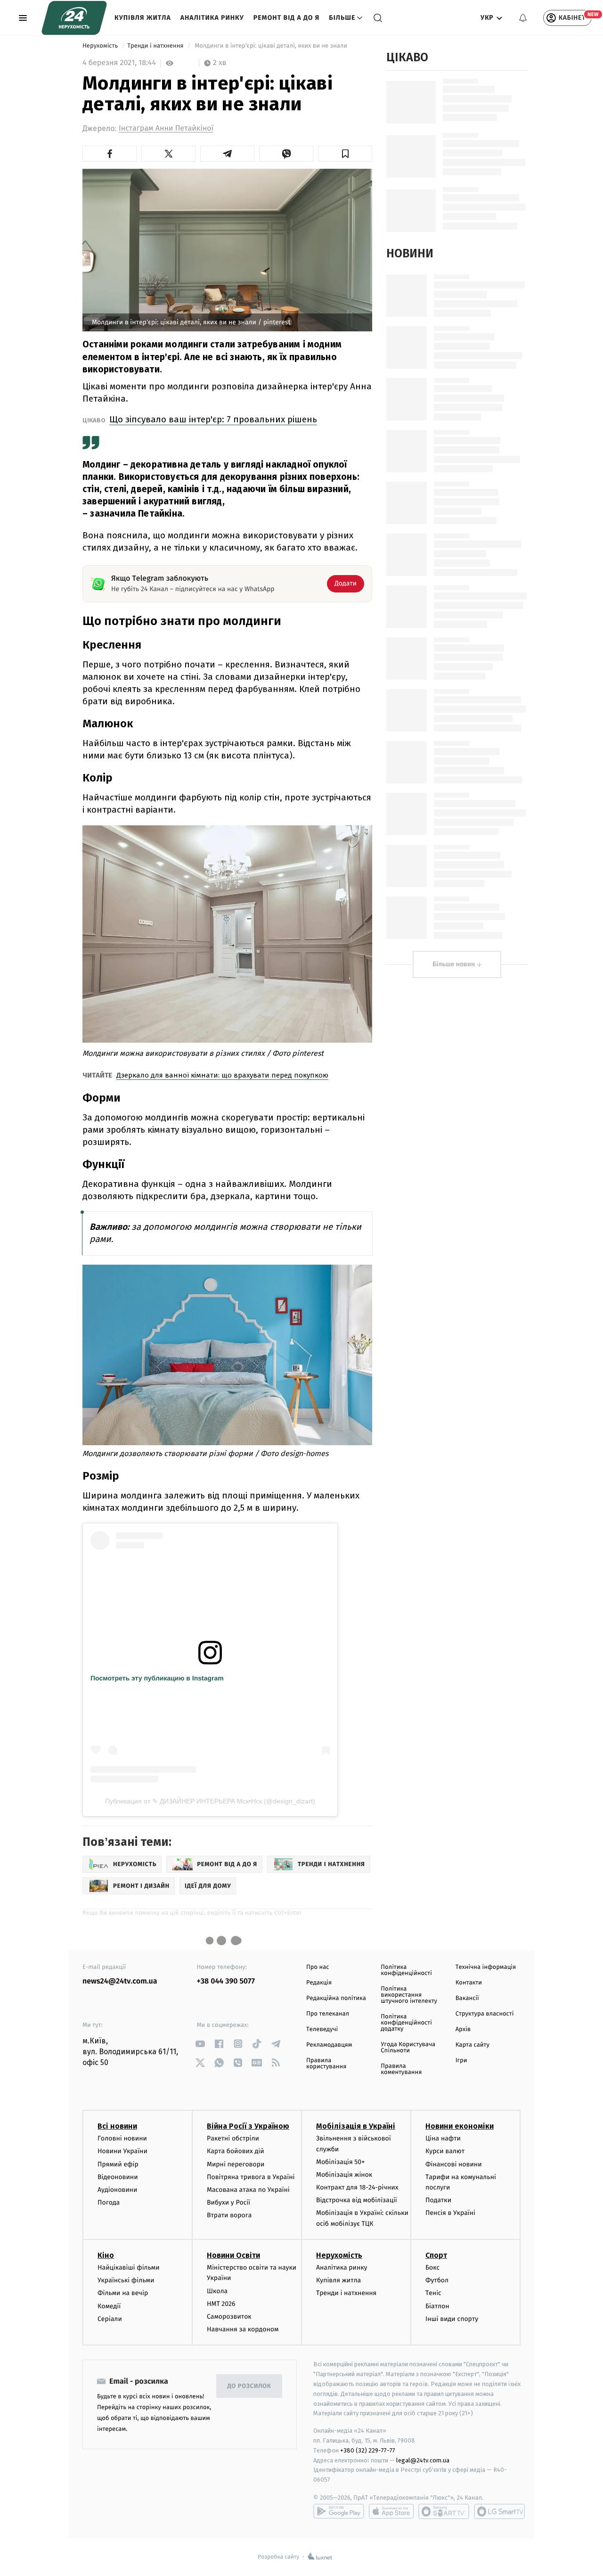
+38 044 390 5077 (226, 1981)
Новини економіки (460, 2126)
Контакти (469, 1983)
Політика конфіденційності (406, 1970)
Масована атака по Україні (248, 2190)
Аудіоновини (117, 2190)
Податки (438, 2200)
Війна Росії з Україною (248, 2126)
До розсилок (249, 2386)
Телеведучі (322, 2029)
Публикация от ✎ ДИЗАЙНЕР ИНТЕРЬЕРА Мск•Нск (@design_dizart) (210, 1801)
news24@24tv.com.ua (120, 1981)
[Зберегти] (345, 154)
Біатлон (437, 2306)
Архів (463, 2029)
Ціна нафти (443, 2138)
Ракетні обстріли (233, 2138)
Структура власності (485, 2014)
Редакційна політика (336, 1998)
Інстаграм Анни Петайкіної (166, 128)
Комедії (109, 2306)
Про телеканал (328, 2014)
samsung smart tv (499, 2511)
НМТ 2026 (221, 2304)
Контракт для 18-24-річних (357, 2187)
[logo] (74, 18)
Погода (109, 2202)
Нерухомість (101, 46)
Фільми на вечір (123, 2293)
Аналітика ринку (212, 18)
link (200, 2044)
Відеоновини (118, 2177)
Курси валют (445, 2151)
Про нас (318, 1967)
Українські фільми (126, 2280)
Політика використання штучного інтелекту (409, 1995)
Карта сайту (473, 2045)
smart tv (444, 2511)
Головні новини (122, 2138)
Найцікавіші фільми (129, 2267)
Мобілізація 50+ (340, 2162)
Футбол (437, 2280)
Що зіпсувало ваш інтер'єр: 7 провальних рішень (213, 419)
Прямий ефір (118, 2164)
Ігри (461, 2061)
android (339, 2511)
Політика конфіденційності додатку (406, 2023)
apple (391, 2511)
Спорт (436, 2255)
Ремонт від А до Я (286, 18)
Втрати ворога (229, 2215)
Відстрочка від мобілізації (357, 2200)
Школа (217, 2291)
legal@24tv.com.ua (423, 2460)
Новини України (122, 2151)
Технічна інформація (486, 1967)
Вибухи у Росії (228, 2202)
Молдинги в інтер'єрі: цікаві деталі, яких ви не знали (271, 46)
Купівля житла (143, 18)
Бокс (432, 2267)
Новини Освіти (233, 2255)
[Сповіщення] (523, 18)
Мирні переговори (236, 2164)
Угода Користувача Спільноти (408, 2048)
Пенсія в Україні (450, 2213)
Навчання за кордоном (243, 2329)
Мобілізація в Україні (356, 2126)
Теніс (433, 2293)
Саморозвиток (229, 2317)
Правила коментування (401, 2069)
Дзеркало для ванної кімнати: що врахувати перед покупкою (222, 1075)
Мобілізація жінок (344, 2175)
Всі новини (117, 2126)
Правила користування (326, 2064)
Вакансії (467, 1998)
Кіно (106, 2255)
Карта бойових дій (236, 2151)
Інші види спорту (452, 2319)
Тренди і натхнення (156, 46)
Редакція (319, 1983)
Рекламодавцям (329, 2045)
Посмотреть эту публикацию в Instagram (157, 1678)
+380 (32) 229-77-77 (368, 2450)
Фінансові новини (454, 2164)
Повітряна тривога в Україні (251, 2177)
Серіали (110, 2319)
